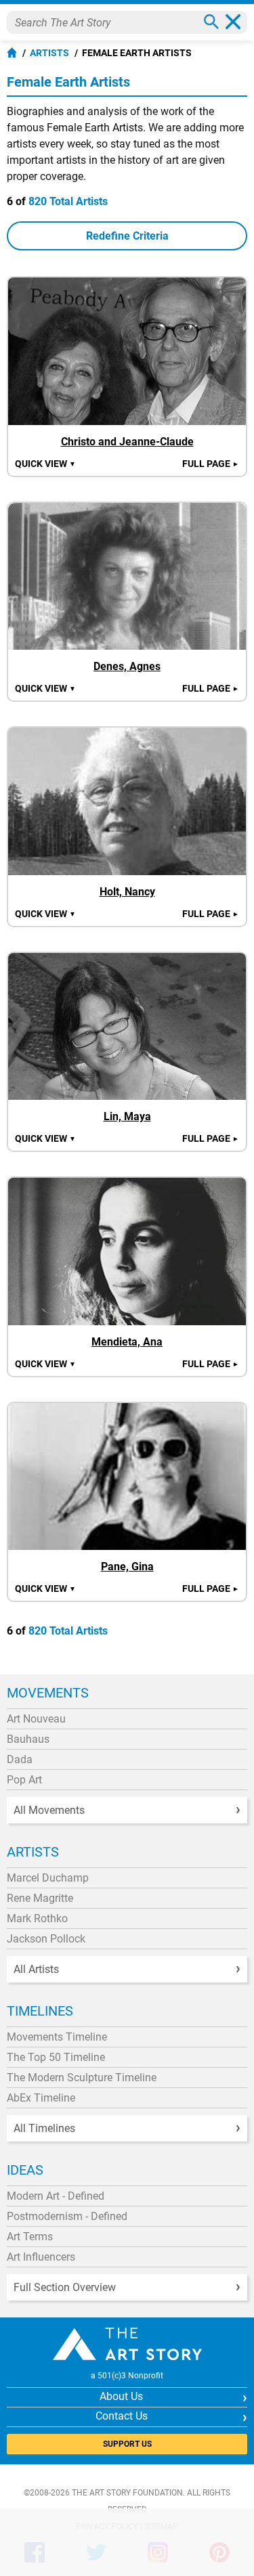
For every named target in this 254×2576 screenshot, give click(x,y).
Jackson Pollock (46, 1939)
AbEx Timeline (41, 2098)
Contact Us (122, 2416)
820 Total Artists (68, 201)
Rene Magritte (40, 1898)
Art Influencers (41, 2257)
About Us (121, 2396)
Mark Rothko (37, 1918)
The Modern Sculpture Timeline (82, 2078)
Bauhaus (28, 1739)
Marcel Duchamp (48, 1878)
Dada (20, 1759)
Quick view (45, 464)
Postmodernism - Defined (67, 2216)
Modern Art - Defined (56, 2196)
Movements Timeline (57, 2037)
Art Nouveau (36, 1719)
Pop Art (24, 1780)
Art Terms (30, 2237)
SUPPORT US (127, 2444)
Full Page (211, 464)
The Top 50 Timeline (56, 2057)
